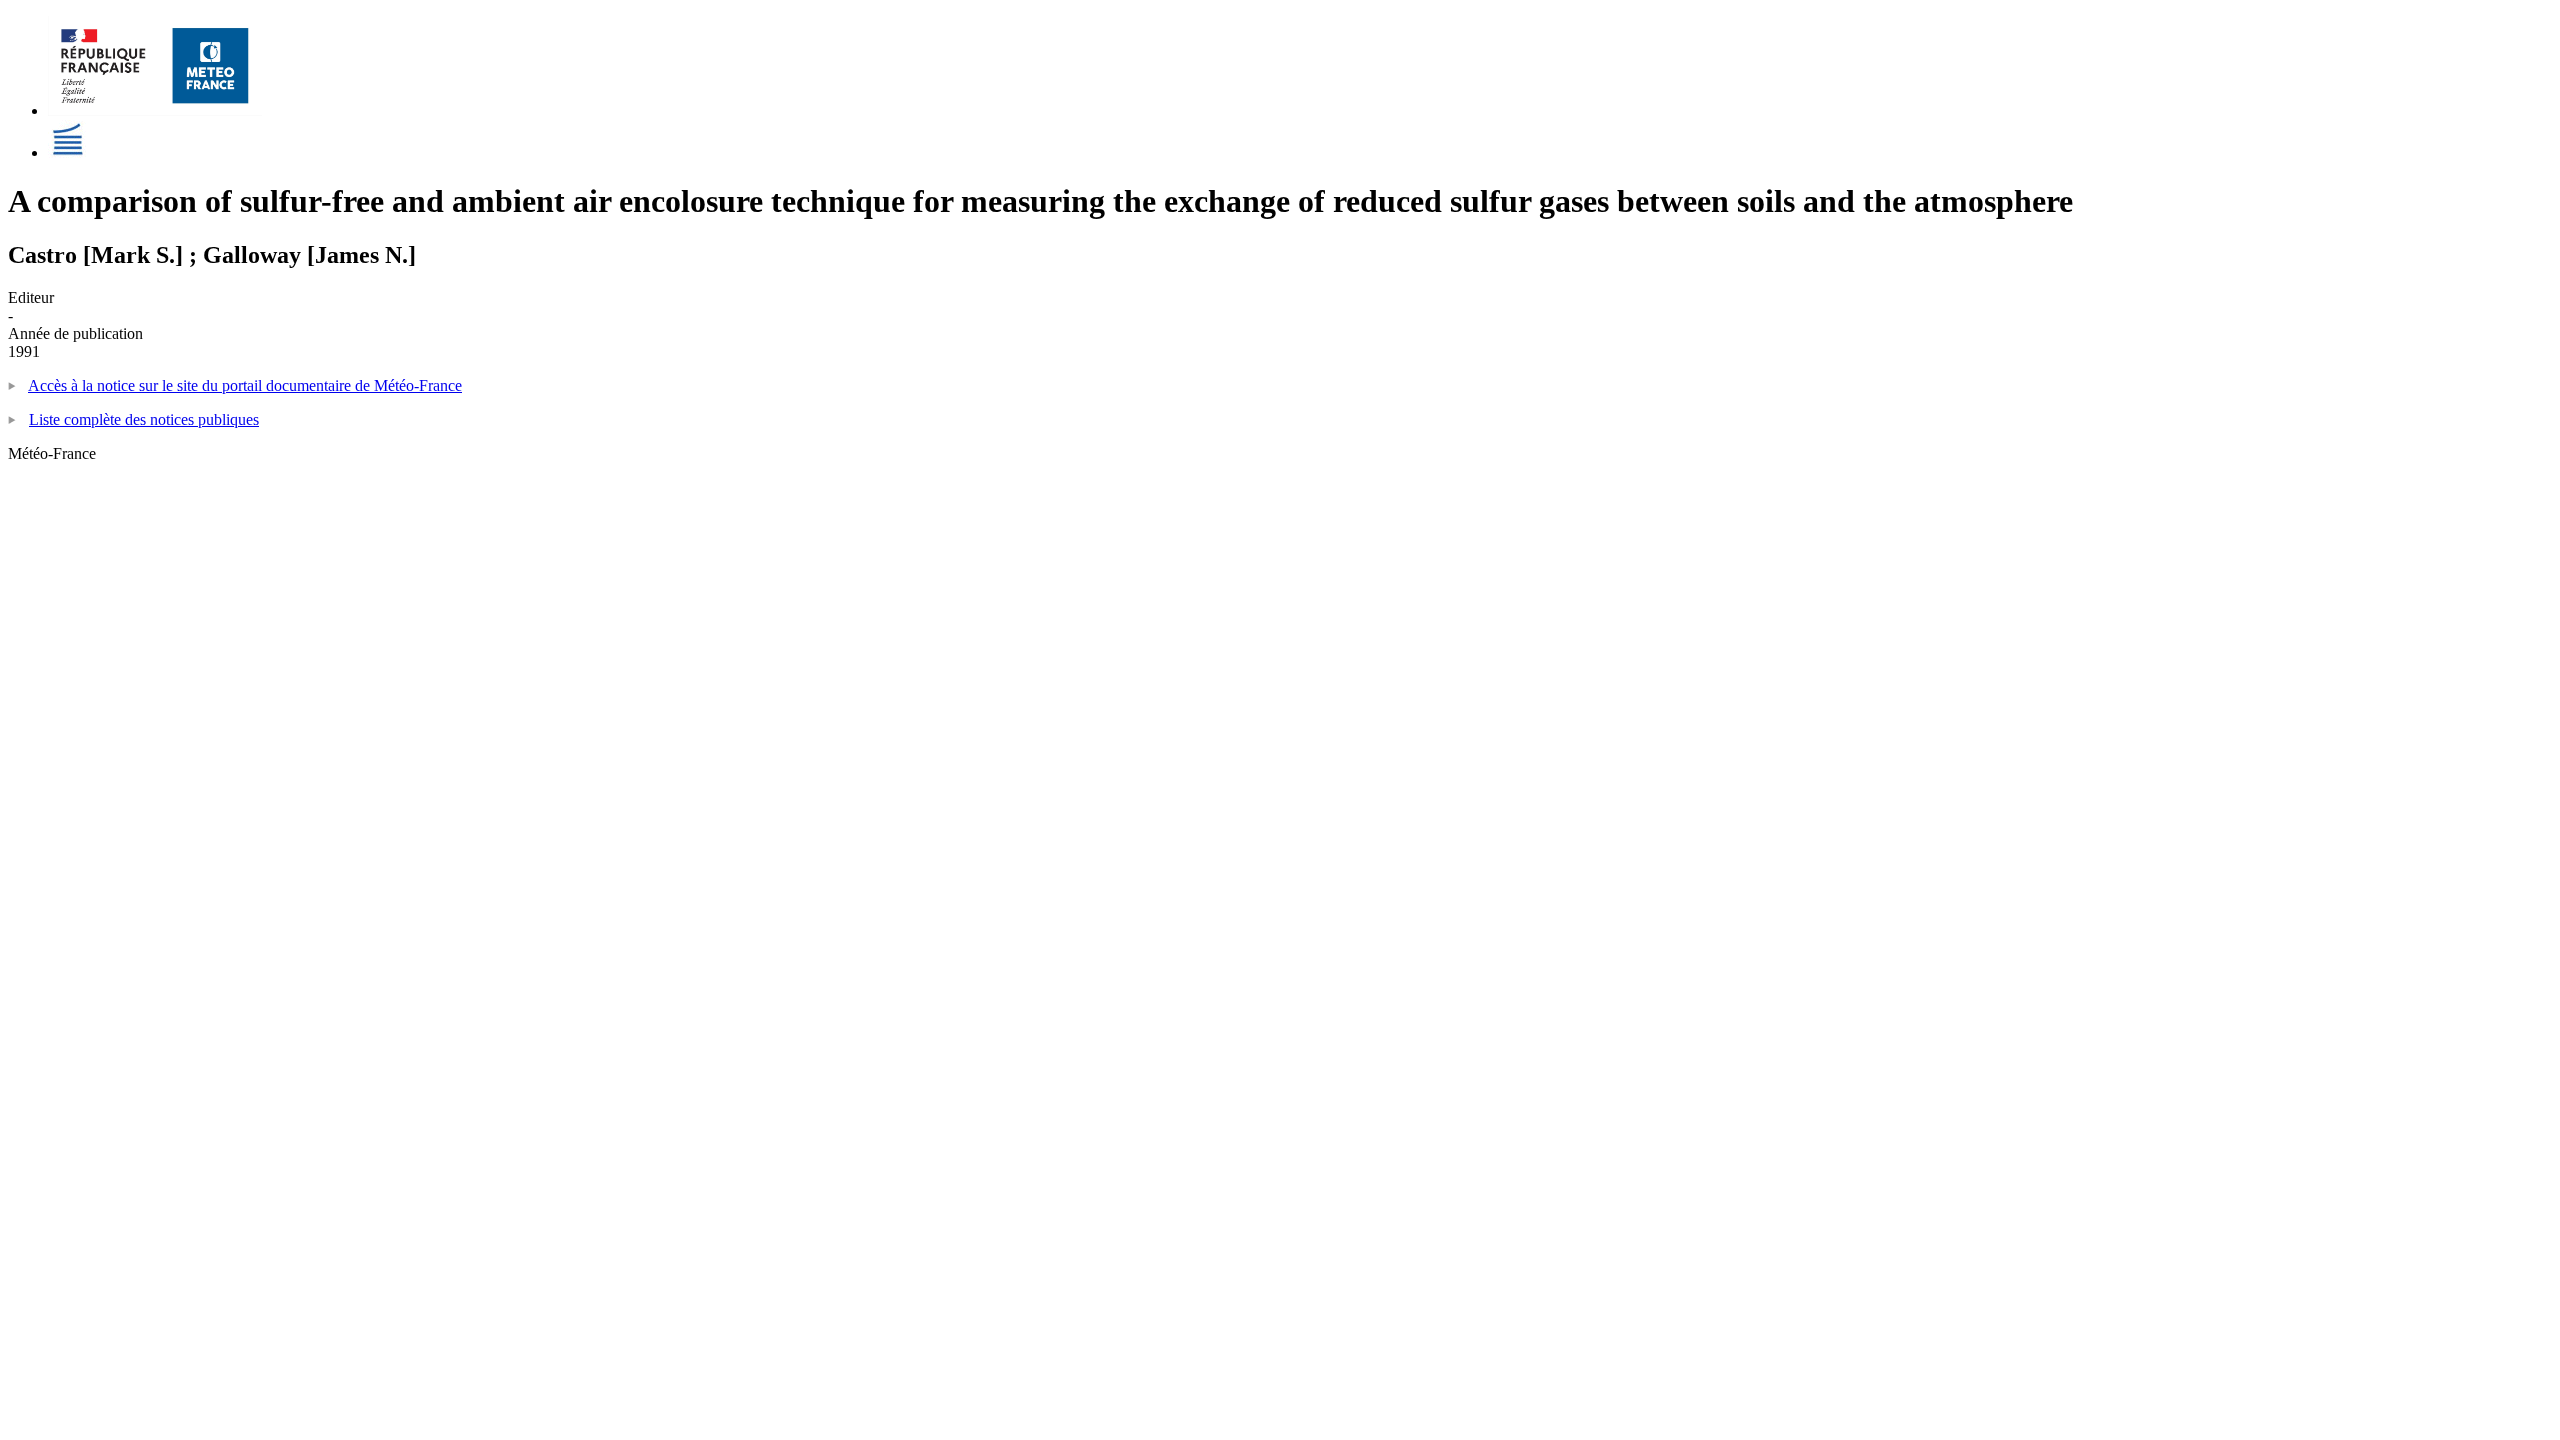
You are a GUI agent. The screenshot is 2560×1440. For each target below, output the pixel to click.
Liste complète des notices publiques (144, 419)
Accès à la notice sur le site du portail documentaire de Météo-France (245, 385)
